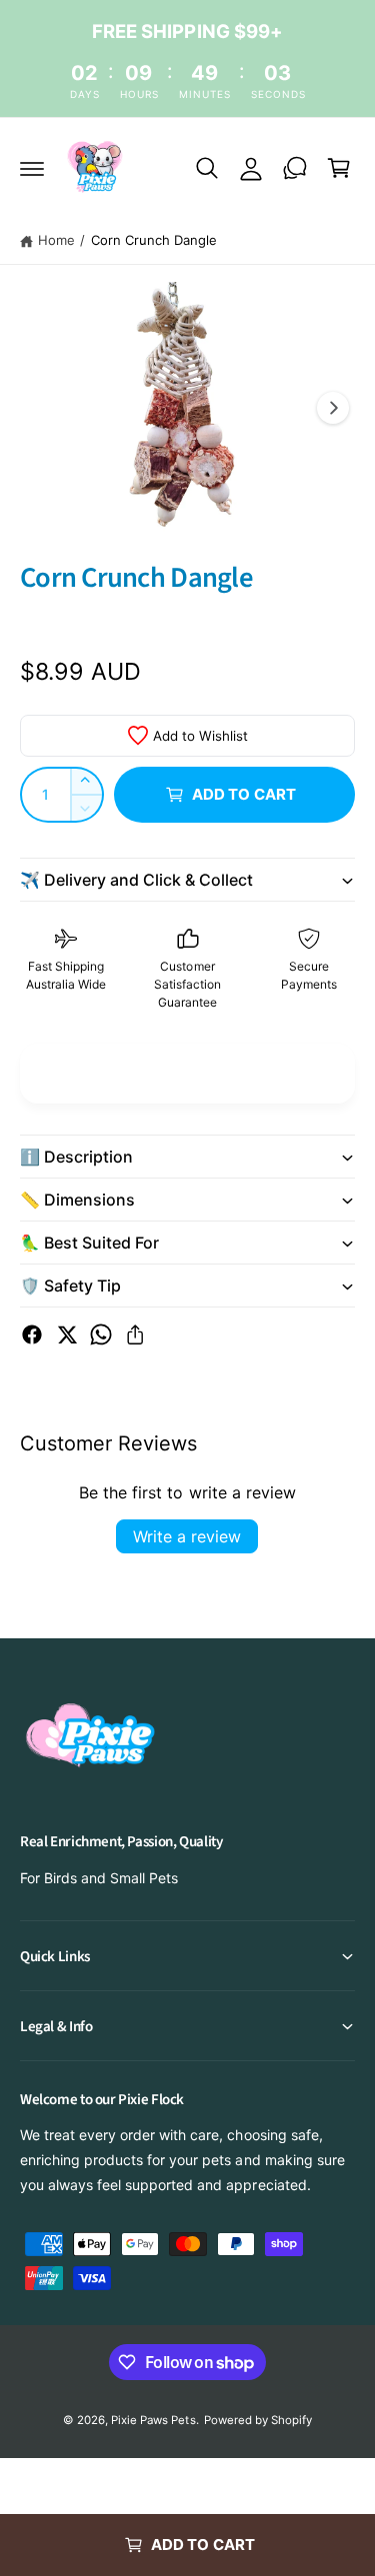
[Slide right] (333, 408)
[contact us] (295, 168)
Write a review (187, 1536)
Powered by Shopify (258, 2420)
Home (56, 240)
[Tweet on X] (67, 1334)
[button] (32, 168)
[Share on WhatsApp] (101, 1334)
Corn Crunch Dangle (154, 240)
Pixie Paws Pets (153, 2420)
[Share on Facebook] (32, 1334)
